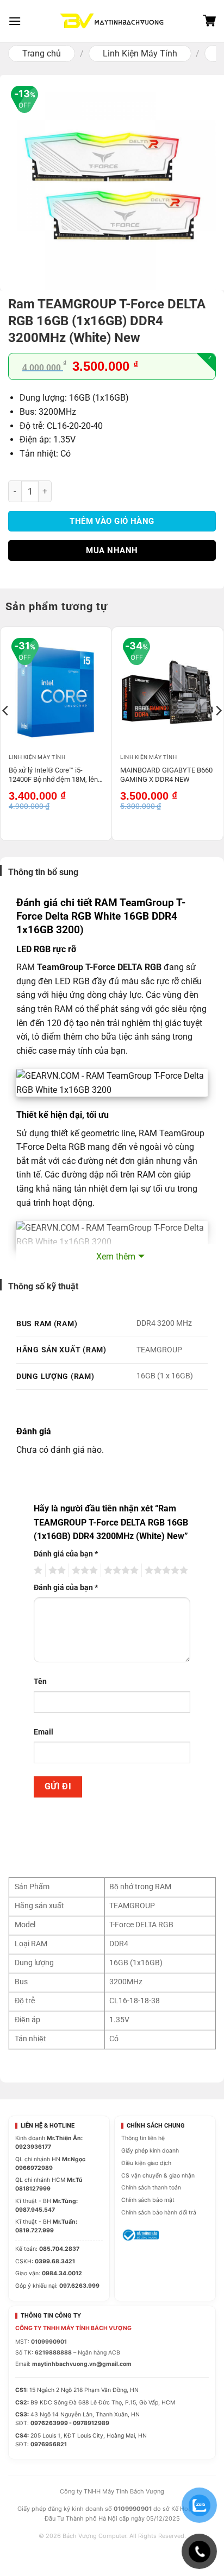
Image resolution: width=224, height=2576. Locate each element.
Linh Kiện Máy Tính (140, 53)
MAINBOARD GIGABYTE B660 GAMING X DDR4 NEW (166, 775)
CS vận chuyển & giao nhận (158, 2176)
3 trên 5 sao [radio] (83, 1571)
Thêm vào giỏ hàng (112, 521)
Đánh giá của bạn (66, 1554)
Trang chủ (42, 53)
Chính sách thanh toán (151, 2188)
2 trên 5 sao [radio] (55, 1571)
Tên (40, 1682)
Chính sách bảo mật (148, 2200)
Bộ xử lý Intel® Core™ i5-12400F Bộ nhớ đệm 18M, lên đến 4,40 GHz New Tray (53, 776)
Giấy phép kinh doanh (150, 2151)
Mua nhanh (112, 550)
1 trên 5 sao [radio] (37, 1571)
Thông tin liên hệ (143, 2138)
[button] (15, 21)
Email (43, 1732)
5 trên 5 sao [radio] (165, 1571)
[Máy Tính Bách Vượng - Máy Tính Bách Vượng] (112, 21)
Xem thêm (116, 1257)
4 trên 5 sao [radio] (120, 1571)
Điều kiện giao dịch (146, 2163)
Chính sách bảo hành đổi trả (159, 2213)
